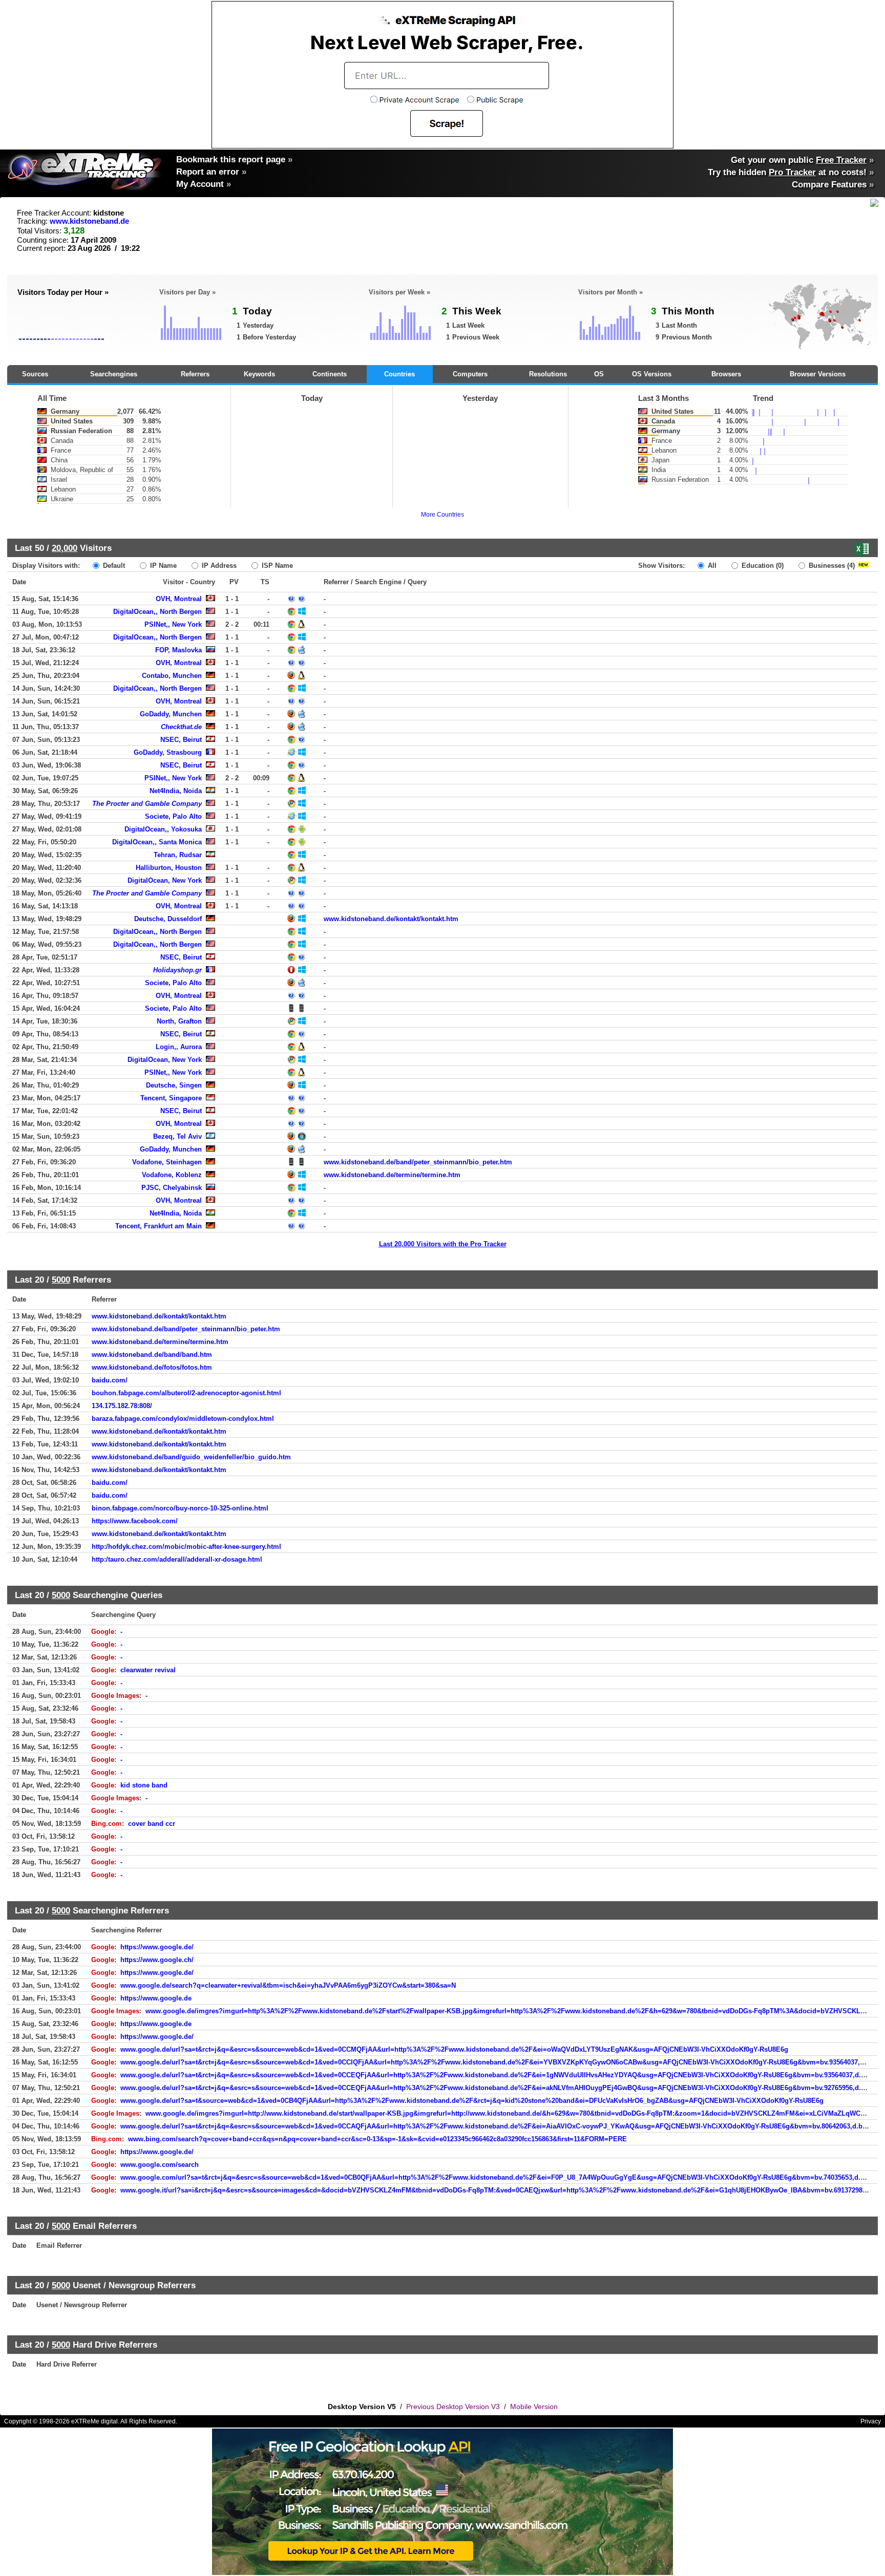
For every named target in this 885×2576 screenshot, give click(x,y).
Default (113, 566)
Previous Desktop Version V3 (453, 2407)
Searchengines (114, 374)
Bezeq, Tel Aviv (177, 1136)
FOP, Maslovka (178, 650)
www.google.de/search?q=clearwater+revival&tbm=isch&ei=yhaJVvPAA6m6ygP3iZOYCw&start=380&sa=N (288, 1985)
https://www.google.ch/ (157, 1960)
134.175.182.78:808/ (122, 1406)
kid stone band (144, 1785)
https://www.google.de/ (157, 1947)
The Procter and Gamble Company (147, 804)
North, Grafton (179, 1021)
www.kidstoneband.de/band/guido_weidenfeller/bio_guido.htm (191, 1457)
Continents (330, 374)
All (711, 566)
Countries (399, 374)
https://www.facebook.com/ (135, 1521)
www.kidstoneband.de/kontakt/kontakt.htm (391, 919)
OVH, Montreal (179, 599)
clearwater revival (148, 1670)
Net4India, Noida (176, 791)
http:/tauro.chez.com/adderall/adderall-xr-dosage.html (177, 1559)
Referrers (195, 374)
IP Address (218, 566)
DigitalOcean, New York (165, 880)
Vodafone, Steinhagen (167, 1162)
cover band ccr (152, 1824)
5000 (61, 1280)
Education (762, 566)
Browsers (726, 374)
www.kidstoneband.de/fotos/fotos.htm (152, 1367)
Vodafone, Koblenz (172, 1175)
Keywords (259, 374)
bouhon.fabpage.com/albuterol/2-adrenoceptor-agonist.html (186, 1393)
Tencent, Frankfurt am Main (159, 1226)
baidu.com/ (110, 1380)
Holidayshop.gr (177, 970)
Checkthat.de (181, 727)
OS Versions (652, 374)
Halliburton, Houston (169, 868)
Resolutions (548, 374)
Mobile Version (534, 2407)
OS (599, 374)
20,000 (65, 548)
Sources (35, 374)
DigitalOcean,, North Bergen (157, 612)
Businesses (831, 566)
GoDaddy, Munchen (171, 714)
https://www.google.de (156, 1998)
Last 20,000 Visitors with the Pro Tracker (443, 1244)
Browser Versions (818, 374)
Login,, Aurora (179, 1047)
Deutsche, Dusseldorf (168, 919)
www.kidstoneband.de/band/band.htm (152, 1355)
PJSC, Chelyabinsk (172, 1188)
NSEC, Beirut (181, 740)
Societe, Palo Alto (173, 816)
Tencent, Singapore (171, 1098)
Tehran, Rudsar (178, 855)
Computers (470, 374)
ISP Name (276, 566)
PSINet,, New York (173, 624)
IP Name (162, 566)
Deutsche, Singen (174, 1085)
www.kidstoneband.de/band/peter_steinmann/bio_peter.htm (418, 1162)
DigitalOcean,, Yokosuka (163, 829)
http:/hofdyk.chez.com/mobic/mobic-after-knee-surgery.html (186, 1547)
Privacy (871, 2421)
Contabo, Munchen (172, 676)
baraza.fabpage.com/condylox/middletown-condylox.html (183, 1419)
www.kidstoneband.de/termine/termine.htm (392, 1175)
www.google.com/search (160, 2165)
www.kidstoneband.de (89, 221)
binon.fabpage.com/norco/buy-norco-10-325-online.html (180, 1508)
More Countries (442, 515)
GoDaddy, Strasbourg (168, 752)
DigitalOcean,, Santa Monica (157, 842)
